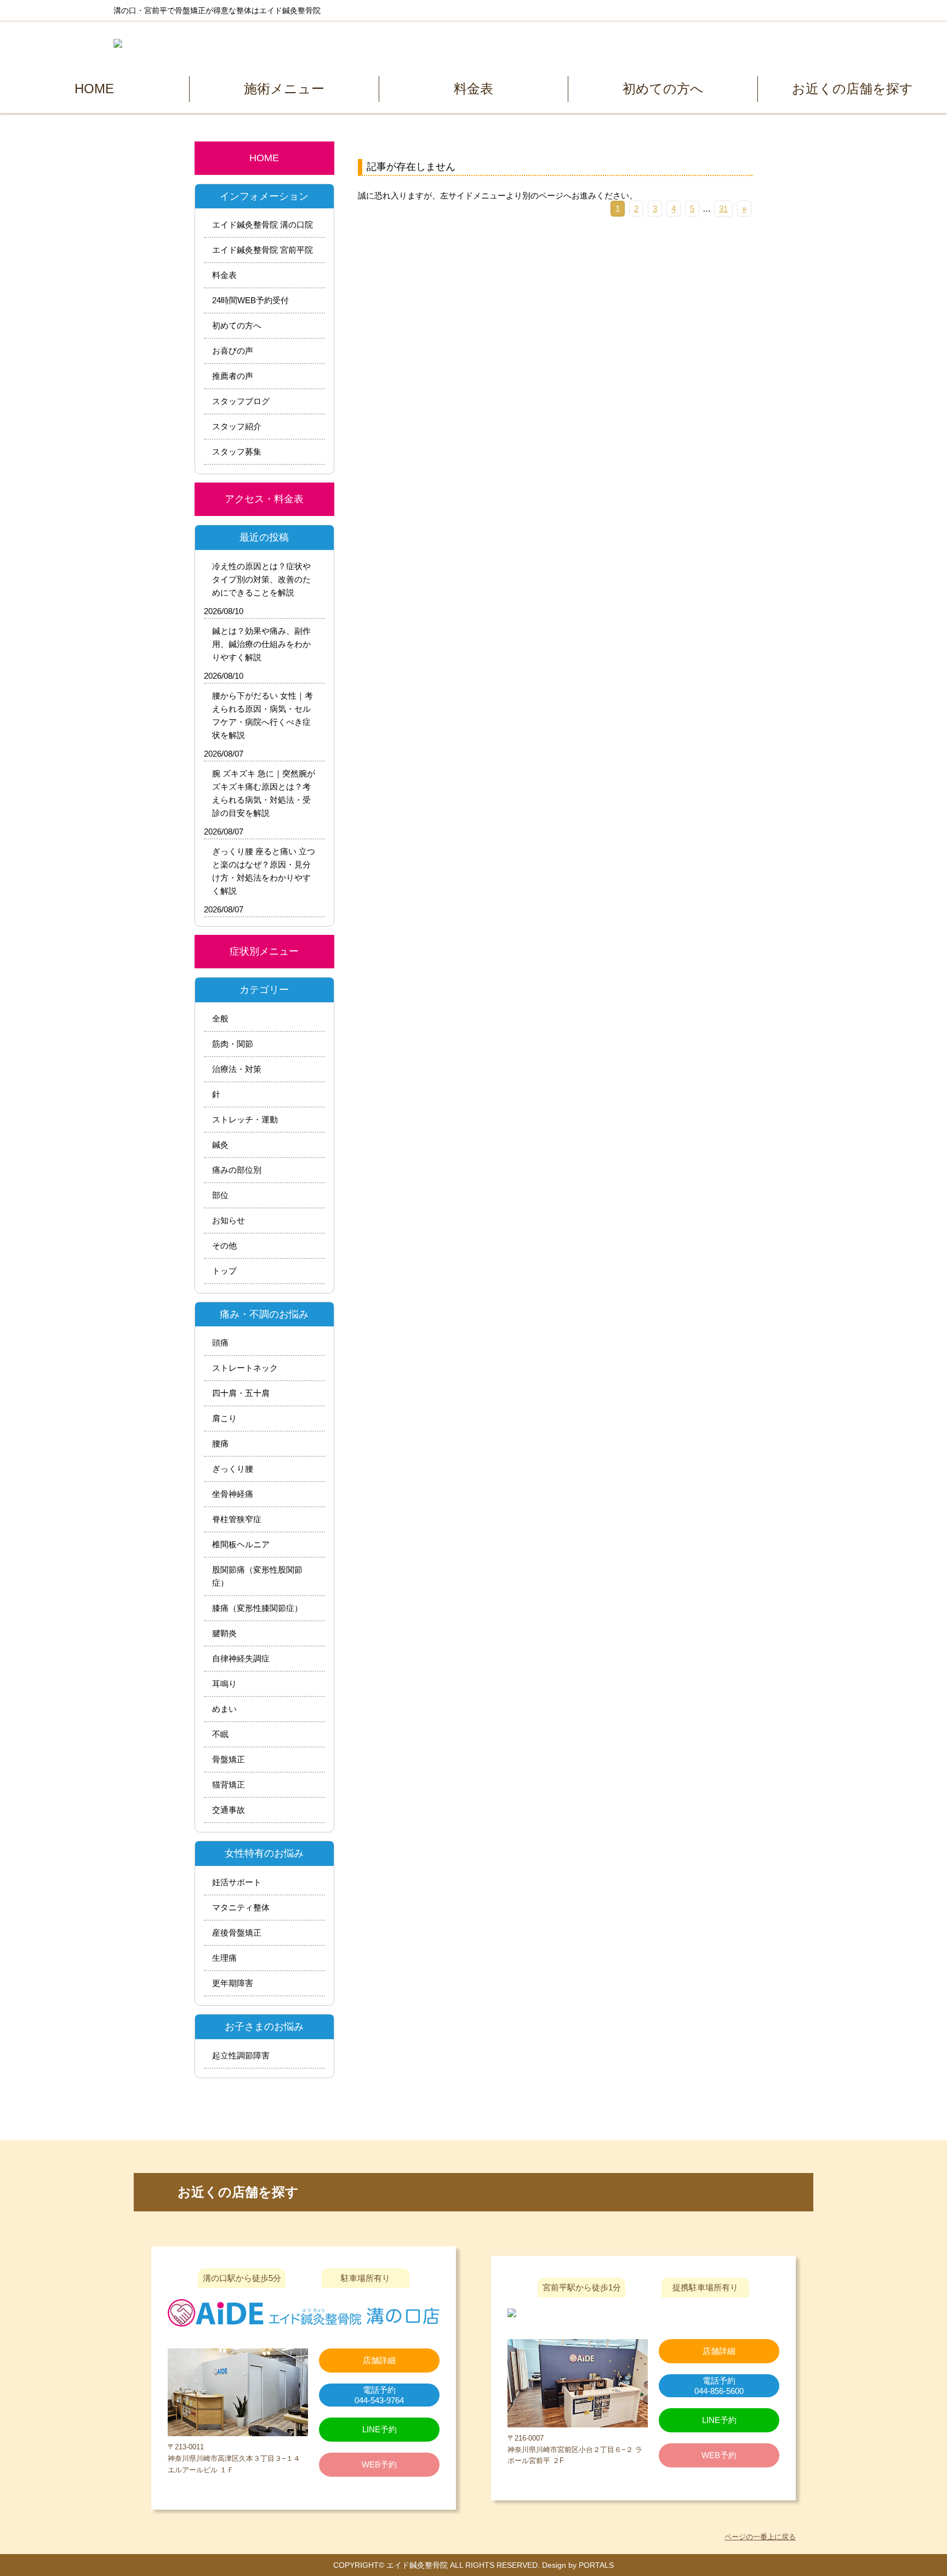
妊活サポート (237, 1882)
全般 (220, 1019)
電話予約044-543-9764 (379, 2395)
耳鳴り (224, 1684)
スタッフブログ (241, 401)
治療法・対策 (237, 1069)
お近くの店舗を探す (852, 89)
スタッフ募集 (237, 452)
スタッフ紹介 (237, 426)
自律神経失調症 (241, 1658)
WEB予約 (379, 2464)
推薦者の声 (233, 376)
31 (723, 209)
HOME (94, 89)
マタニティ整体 (241, 1907)
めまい (224, 1709)
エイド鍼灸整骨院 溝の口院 (263, 225)
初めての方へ (663, 89)
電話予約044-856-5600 (719, 2386)
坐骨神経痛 (233, 1494)
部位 (220, 1195)
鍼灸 (220, 1145)
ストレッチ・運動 (245, 1119)
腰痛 (220, 1443)
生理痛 (224, 1958)
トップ (224, 1271)
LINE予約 (719, 2420)
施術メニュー (284, 89)
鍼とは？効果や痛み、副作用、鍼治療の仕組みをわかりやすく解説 (261, 644)
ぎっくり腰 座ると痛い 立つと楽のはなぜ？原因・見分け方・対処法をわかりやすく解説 (264, 871)
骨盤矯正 (229, 1759)
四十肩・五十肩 (241, 1393)
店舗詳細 (379, 2360)
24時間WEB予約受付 (250, 300)
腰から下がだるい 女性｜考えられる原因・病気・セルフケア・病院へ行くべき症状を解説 (263, 715)
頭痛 (220, 1343)
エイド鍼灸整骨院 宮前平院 (263, 250)
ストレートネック (245, 1368)
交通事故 (229, 1810)
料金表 (473, 89)
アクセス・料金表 (264, 499)
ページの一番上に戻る (760, 2537)
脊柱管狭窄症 (237, 1519)
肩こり (224, 1418)
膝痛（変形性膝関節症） (257, 1608)
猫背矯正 (229, 1785)
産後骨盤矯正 (237, 1933)
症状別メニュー (264, 951)
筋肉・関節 (233, 1044)
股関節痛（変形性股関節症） (257, 1576)
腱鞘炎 (224, 1633)
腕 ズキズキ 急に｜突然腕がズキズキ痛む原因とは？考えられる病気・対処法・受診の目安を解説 (264, 793)
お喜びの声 (233, 351)
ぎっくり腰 (233, 1469)
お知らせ (229, 1220)
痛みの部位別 (237, 1170)
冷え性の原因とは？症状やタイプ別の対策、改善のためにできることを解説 (261, 579)
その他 (224, 1246)
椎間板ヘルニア (241, 1544)
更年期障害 (233, 1983)
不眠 (220, 1734)
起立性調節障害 (241, 2055)
